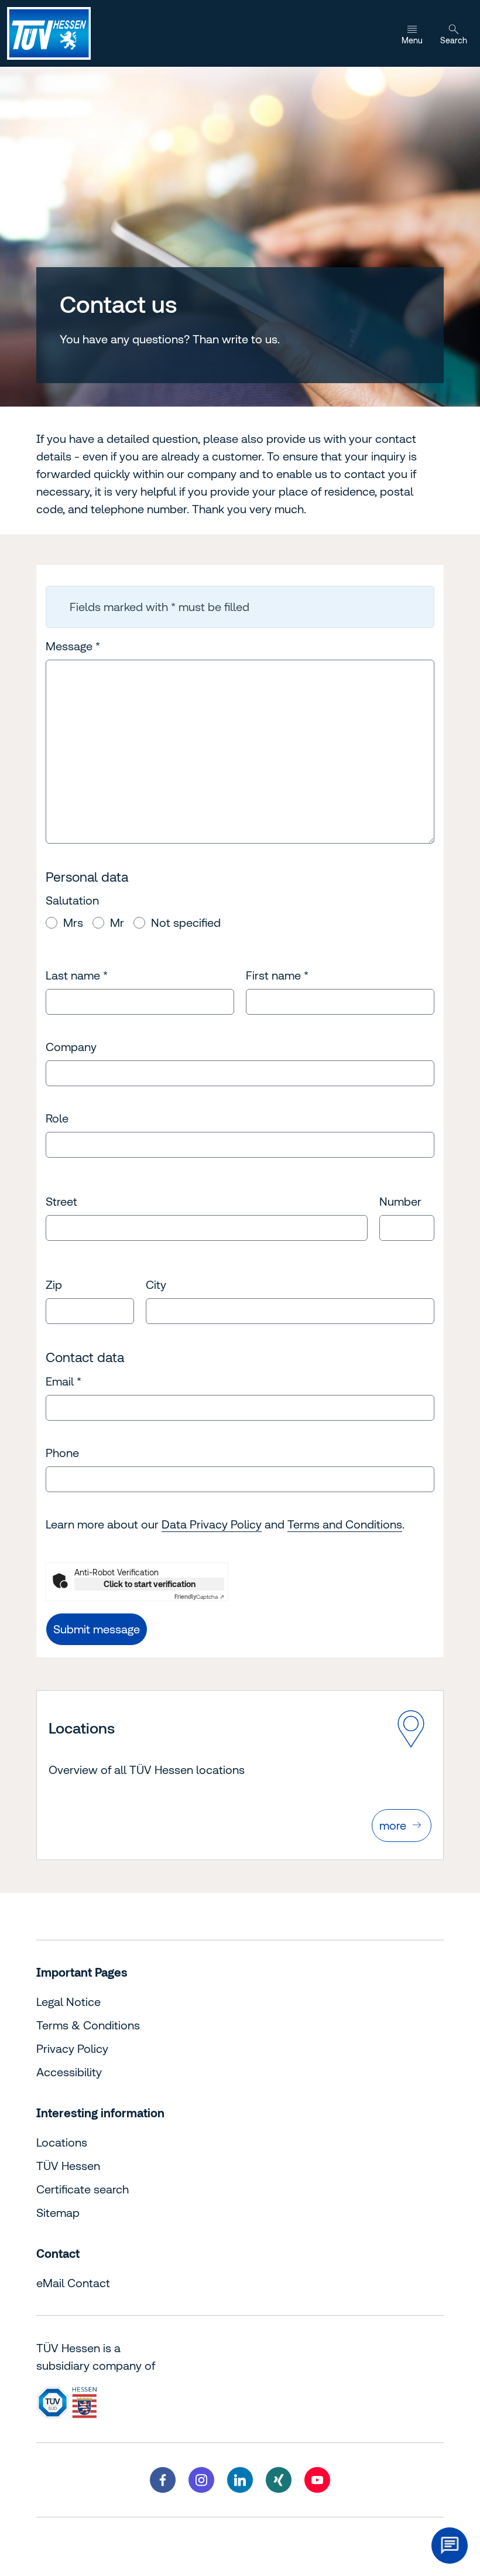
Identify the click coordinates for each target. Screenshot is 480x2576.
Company (71, 1047)
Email (64, 1381)
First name (277, 975)
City (156, 1284)
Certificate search (83, 2189)
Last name (77, 975)
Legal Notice (68, 2002)
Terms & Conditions (88, 2025)
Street (61, 1201)
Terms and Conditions (345, 1524)
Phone (62, 1453)
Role (57, 1118)
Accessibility (69, 2072)
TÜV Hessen (68, 2166)
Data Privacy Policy (212, 1524)
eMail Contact (73, 2283)
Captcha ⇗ (199, 1597)
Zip (54, 1284)
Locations (62, 2142)
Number (400, 1201)
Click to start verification (150, 1584)
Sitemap (58, 2212)
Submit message (97, 1629)
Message (73, 646)
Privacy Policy (72, 2048)
